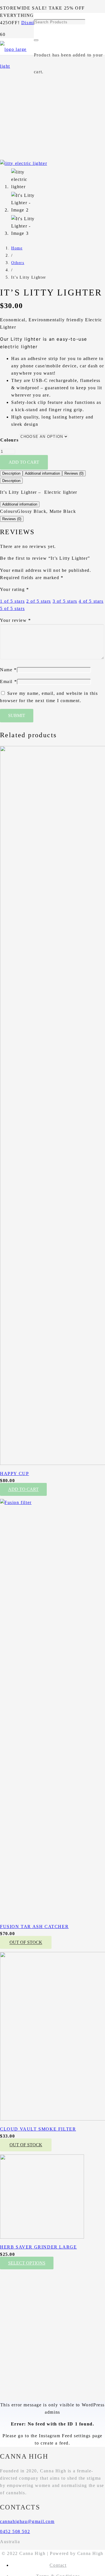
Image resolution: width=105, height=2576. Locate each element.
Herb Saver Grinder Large (38, 2247)
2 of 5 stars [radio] (39, 601)
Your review (16, 620)
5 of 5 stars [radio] (12, 608)
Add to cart (24, 462)
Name (8, 670)
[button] (23, 1489)
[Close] (36, 40)
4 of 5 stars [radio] (91, 601)
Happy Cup (14, 1474)
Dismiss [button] (30, 23)
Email (8, 681)
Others (18, 263)
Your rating (15, 589)
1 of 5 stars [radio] (12, 601)
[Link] (17, 66)
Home (17, 248)
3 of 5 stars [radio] (65, 601)
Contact (58, 2565)
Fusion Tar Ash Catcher (34, 1927)
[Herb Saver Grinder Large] (42, 2237)
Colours (9, 440)
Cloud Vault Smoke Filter (38, 2129)
